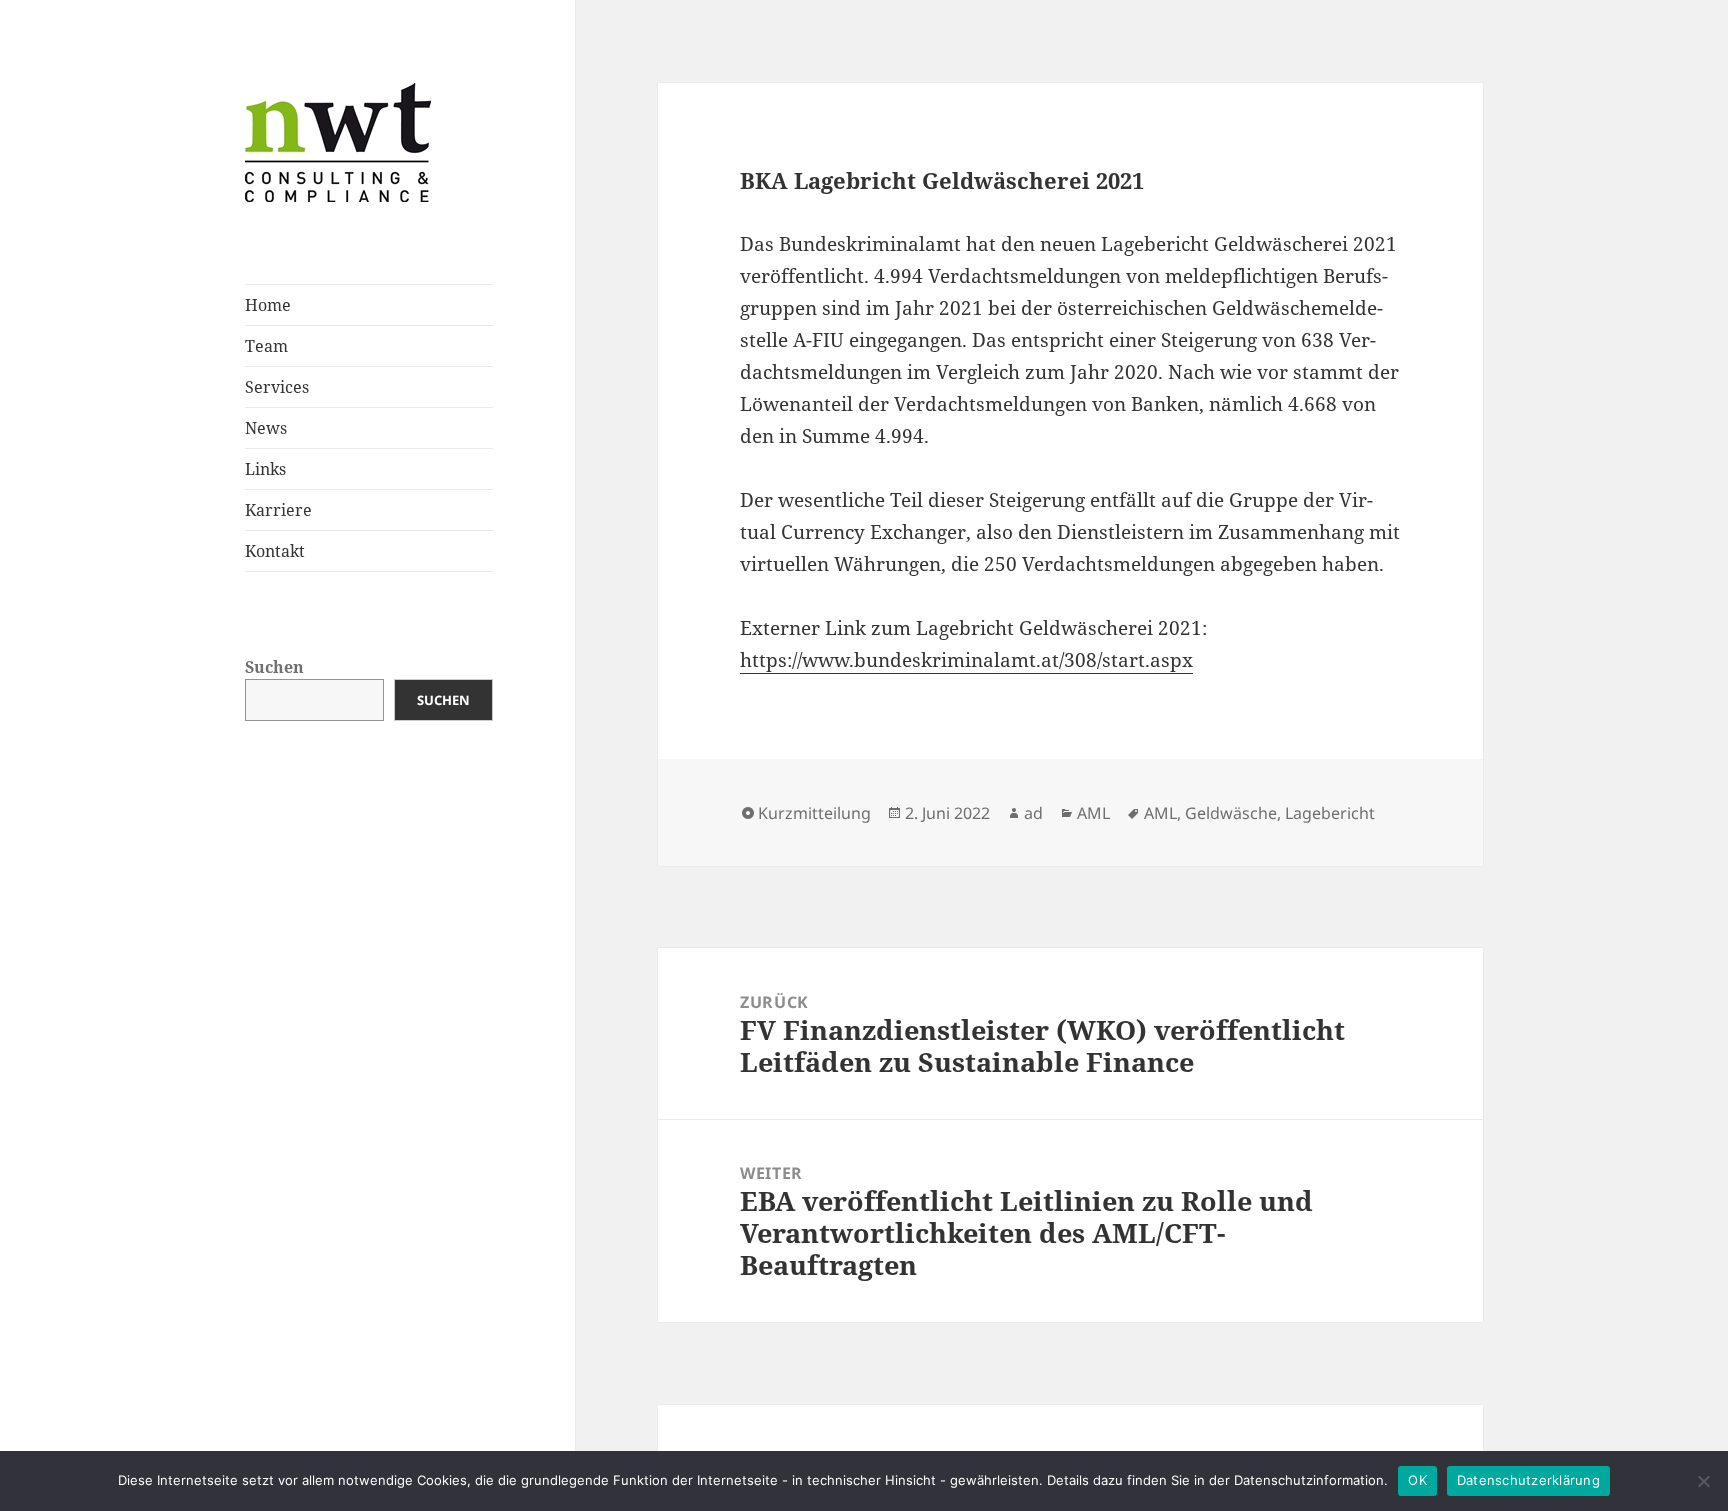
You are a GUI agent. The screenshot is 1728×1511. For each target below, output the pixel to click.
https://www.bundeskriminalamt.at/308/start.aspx (966, 660)
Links (265, 469)
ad (1033, 813)
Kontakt (275, 551)
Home (268, 305)
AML (1093, 813)
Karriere (278, 510)
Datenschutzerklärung (1528, 1480)
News (266, 428)
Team (266, 346)
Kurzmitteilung (814, 813)
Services (277, 387)
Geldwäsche (1231, 813)
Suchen (274, 667)
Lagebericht (1330, 813)
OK (1417, 1480)
